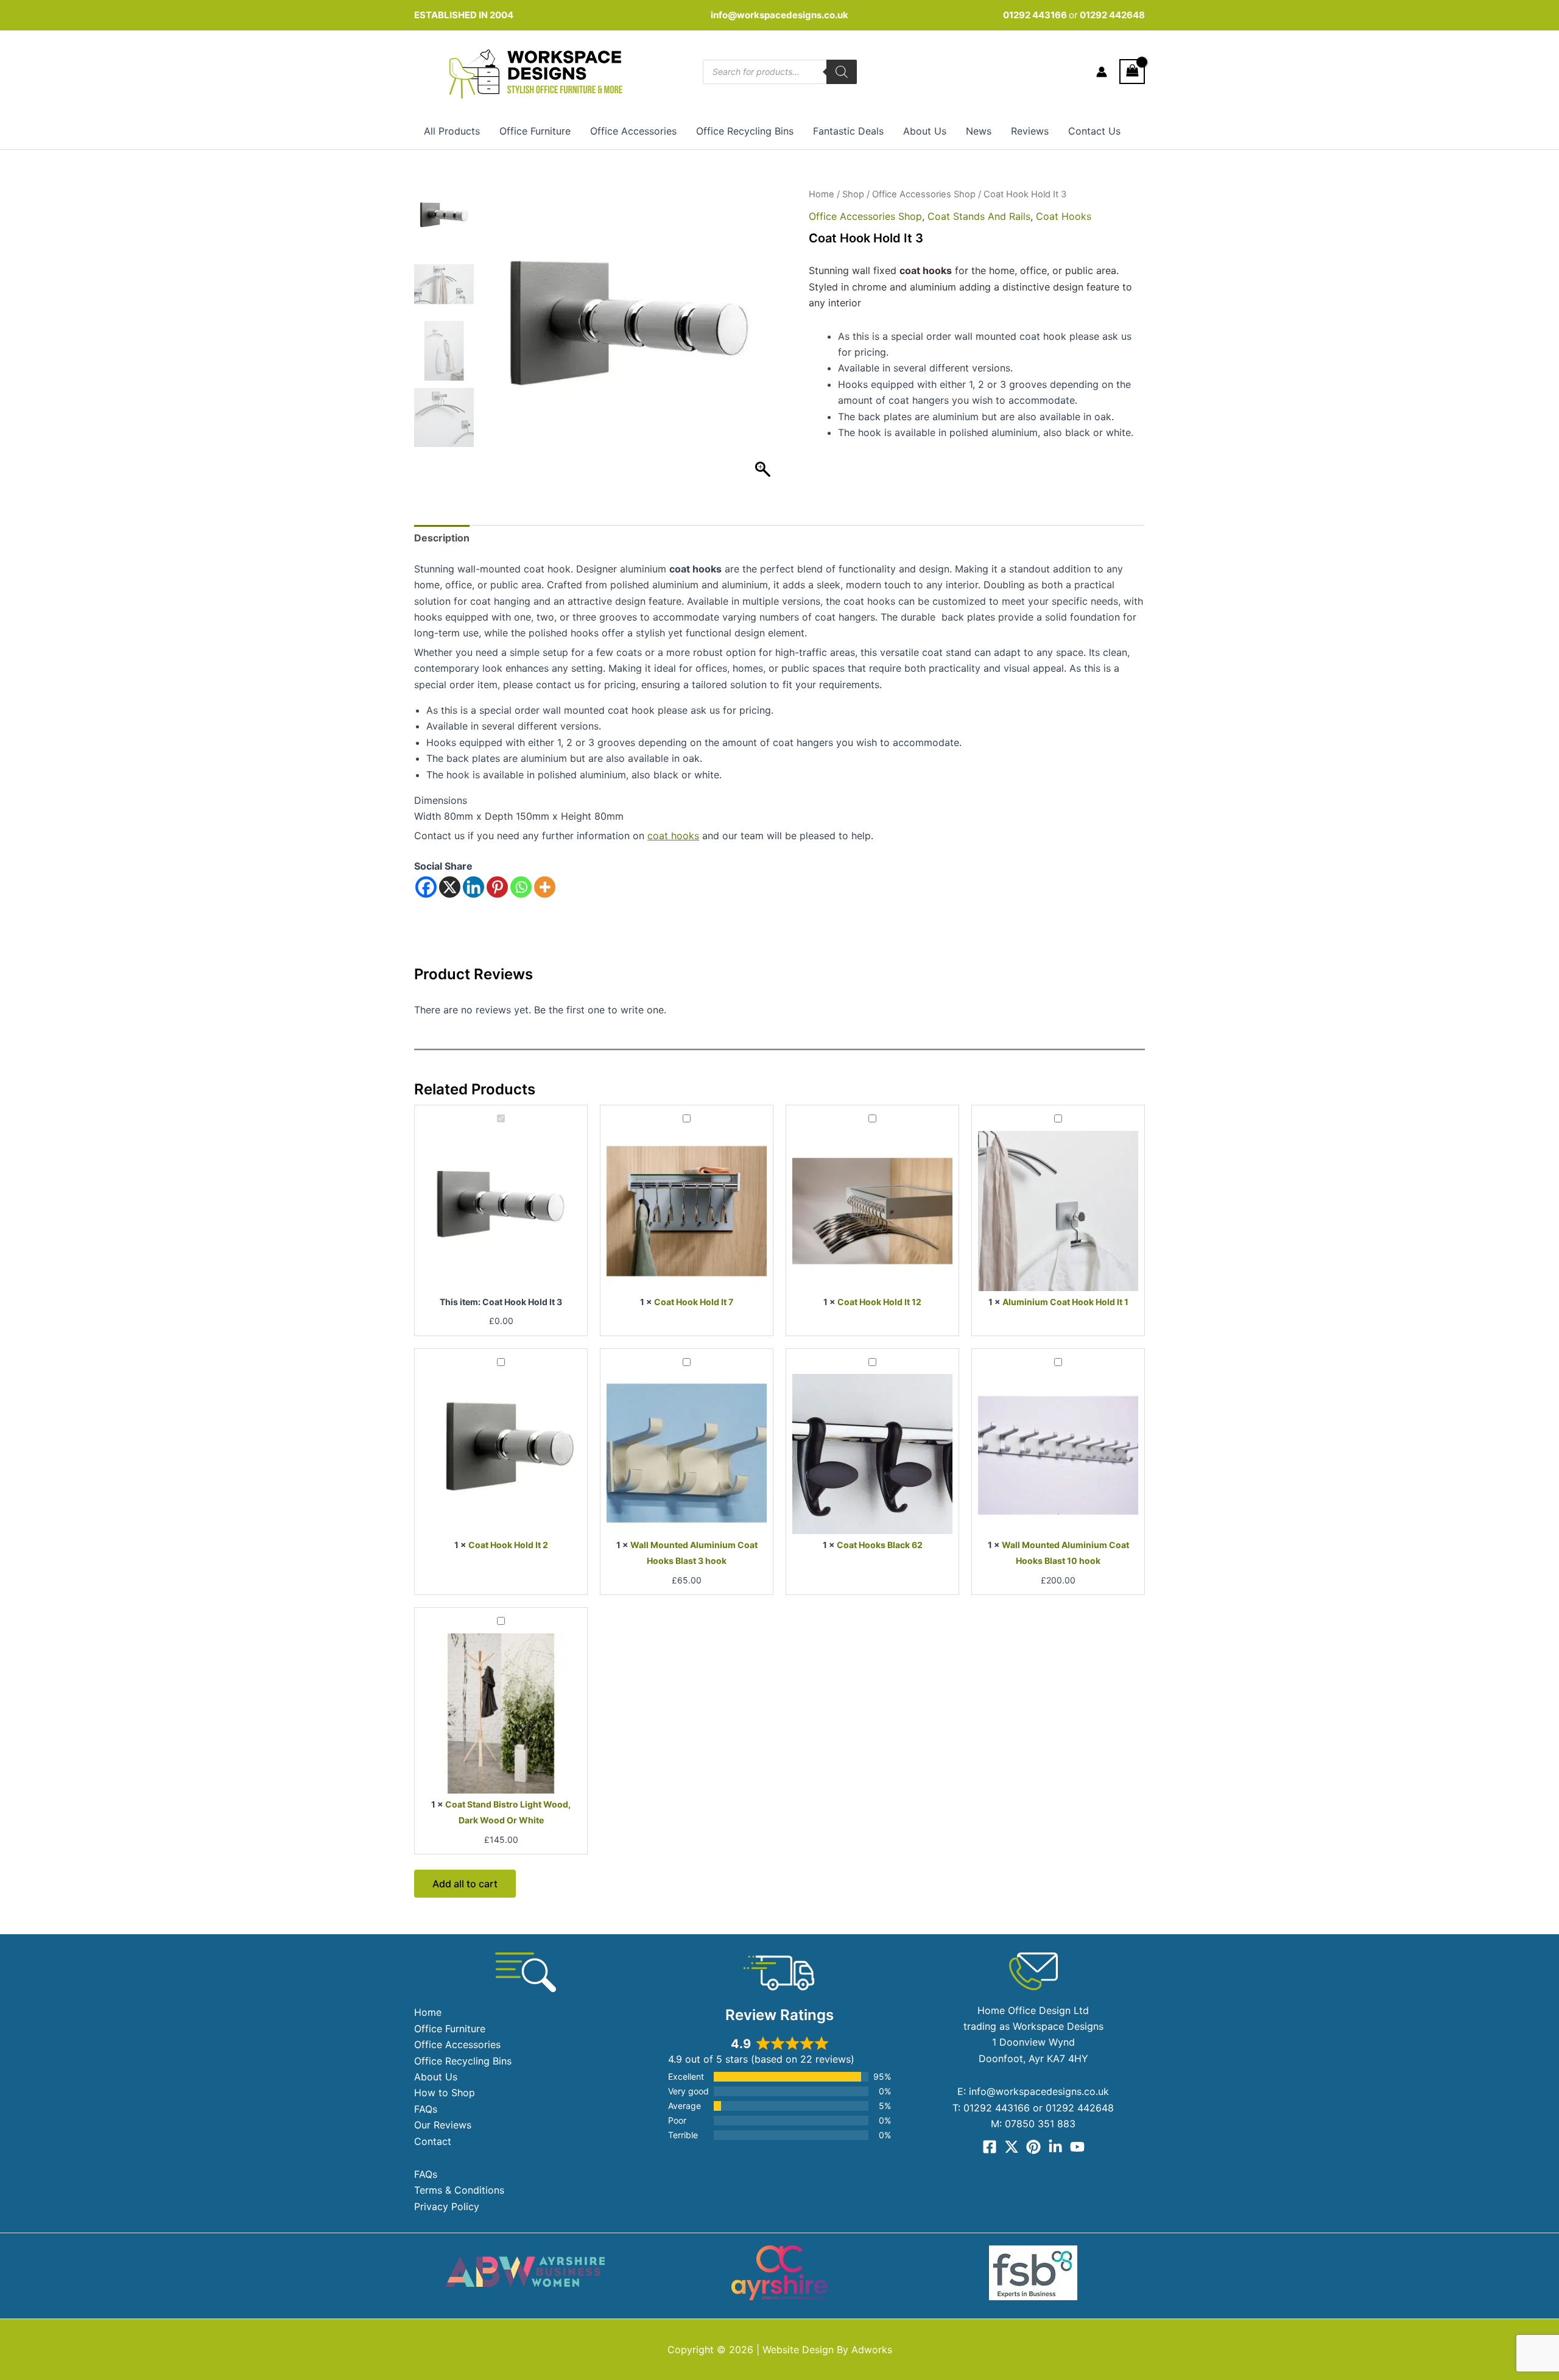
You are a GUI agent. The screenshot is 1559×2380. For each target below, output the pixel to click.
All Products (452, 131)
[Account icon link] (1102, 72)
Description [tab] (442, 538)
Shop (853, 194)
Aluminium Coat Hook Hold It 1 (1065, 1302)
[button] (764, 342)
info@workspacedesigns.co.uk (779, 15)
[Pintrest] (1033, 2147)
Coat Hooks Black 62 (880, 1545)
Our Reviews (443, 2125)
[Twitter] (1012, 2147)
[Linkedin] (473, 887)
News (979, 131)
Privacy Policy (447, 2206)
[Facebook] (426, 887)
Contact (433, 2141)
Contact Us (1094, 131)
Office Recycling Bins (745, 131)
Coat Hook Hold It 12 (879, 1302)
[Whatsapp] (521, 887)
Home (822, 194)
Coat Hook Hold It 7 (694, 1302)
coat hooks (673, 836)
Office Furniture (535, 131)
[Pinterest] (497, 887)
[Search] (842, 72)
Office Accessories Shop (924, 194)
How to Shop (445, 2093)
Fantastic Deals (848, 131)
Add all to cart (465, 1884)
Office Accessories (633, 131)
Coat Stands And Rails (979, 216)
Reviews (1030, 131)
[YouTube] (1077, 2147)
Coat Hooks (1064, 216)
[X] (450, 887)
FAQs (426, 2109)
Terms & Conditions (459, 2190)
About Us (925, 131)
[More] (545, 887)
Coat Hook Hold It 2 (508, 1545)
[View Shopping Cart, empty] (1132, 72)
